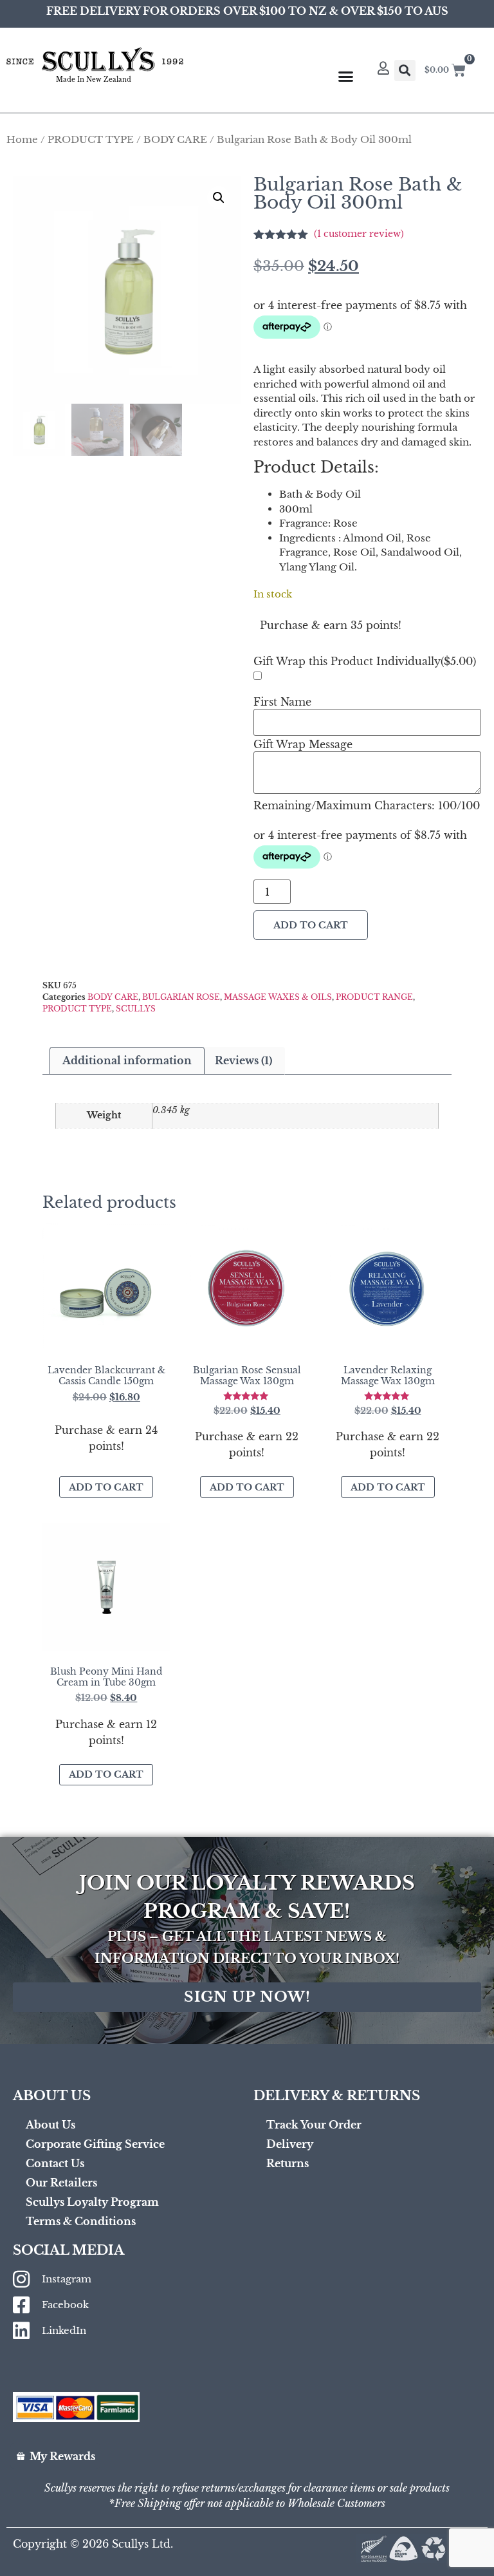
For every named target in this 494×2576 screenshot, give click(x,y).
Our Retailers (61, 2183)
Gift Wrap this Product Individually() (365, 661)
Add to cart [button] (106, 1487)
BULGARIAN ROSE (181, 997)
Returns (288, 2163)
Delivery (290, 2144)
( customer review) (359, 234)
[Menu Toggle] (346, 76)
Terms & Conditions (81, 2221)
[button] (405, 71)
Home (22, 140)
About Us (50, 2125)
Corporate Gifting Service (95, 2144)
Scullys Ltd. (142, 2544)
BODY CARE (175, 140)
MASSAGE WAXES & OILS (278, 997)
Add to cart (311, 925)
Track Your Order (314, 2125)
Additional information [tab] (127, 1060)
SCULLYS (136, 1009)
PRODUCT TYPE (91, 140)
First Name (282, 702)
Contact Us (55, 2163)
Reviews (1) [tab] (243, 1060)
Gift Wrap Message (303, 744)
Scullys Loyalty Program (92, 2202)
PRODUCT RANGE (374, 997)
